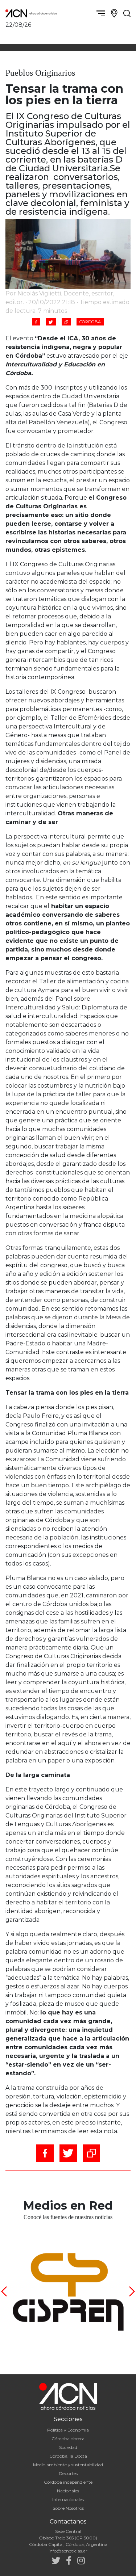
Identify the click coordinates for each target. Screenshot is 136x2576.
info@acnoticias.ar (68, 2551)
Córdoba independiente (68, 2482)
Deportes (68, 2473)
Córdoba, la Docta (68, 2456)
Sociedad (68, 2447)
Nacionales (68, 2491)
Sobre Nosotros (68, 2508)
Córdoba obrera (68, 2439)
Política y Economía (68, 2430)
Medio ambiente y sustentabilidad (68, 2465)
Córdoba (90, 322)
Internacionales (68, 2499)
